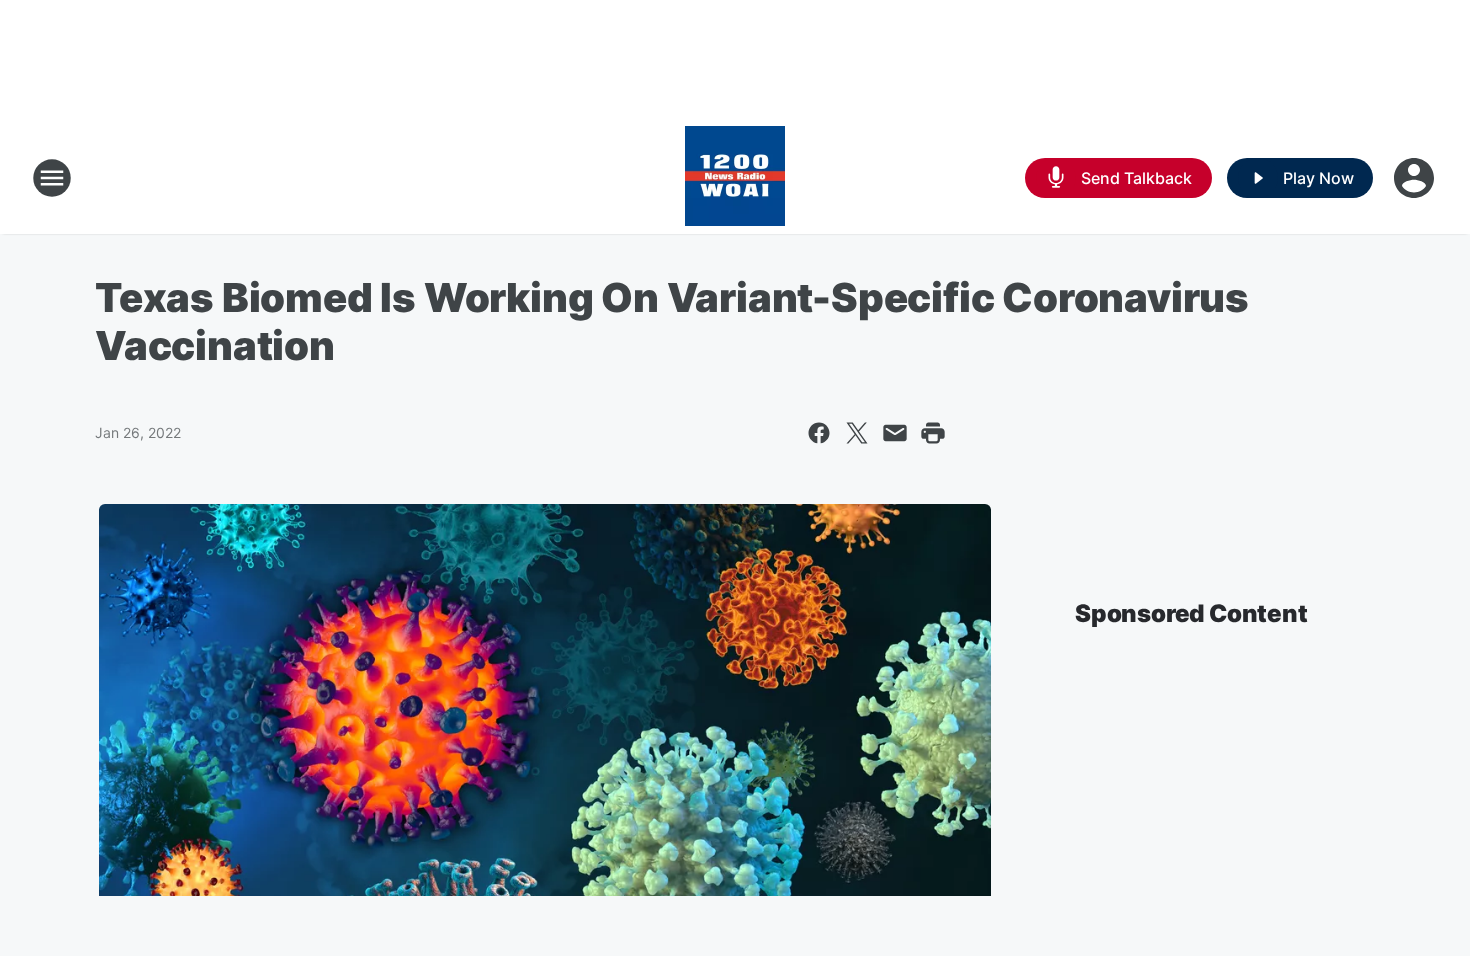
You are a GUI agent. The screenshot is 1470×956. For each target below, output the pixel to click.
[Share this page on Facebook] (819, 433)
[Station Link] (735, 178)
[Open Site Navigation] (52, 178)
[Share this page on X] (857, 433)
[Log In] (1416, 178)
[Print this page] (933, 433)
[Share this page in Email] (895, 433)
